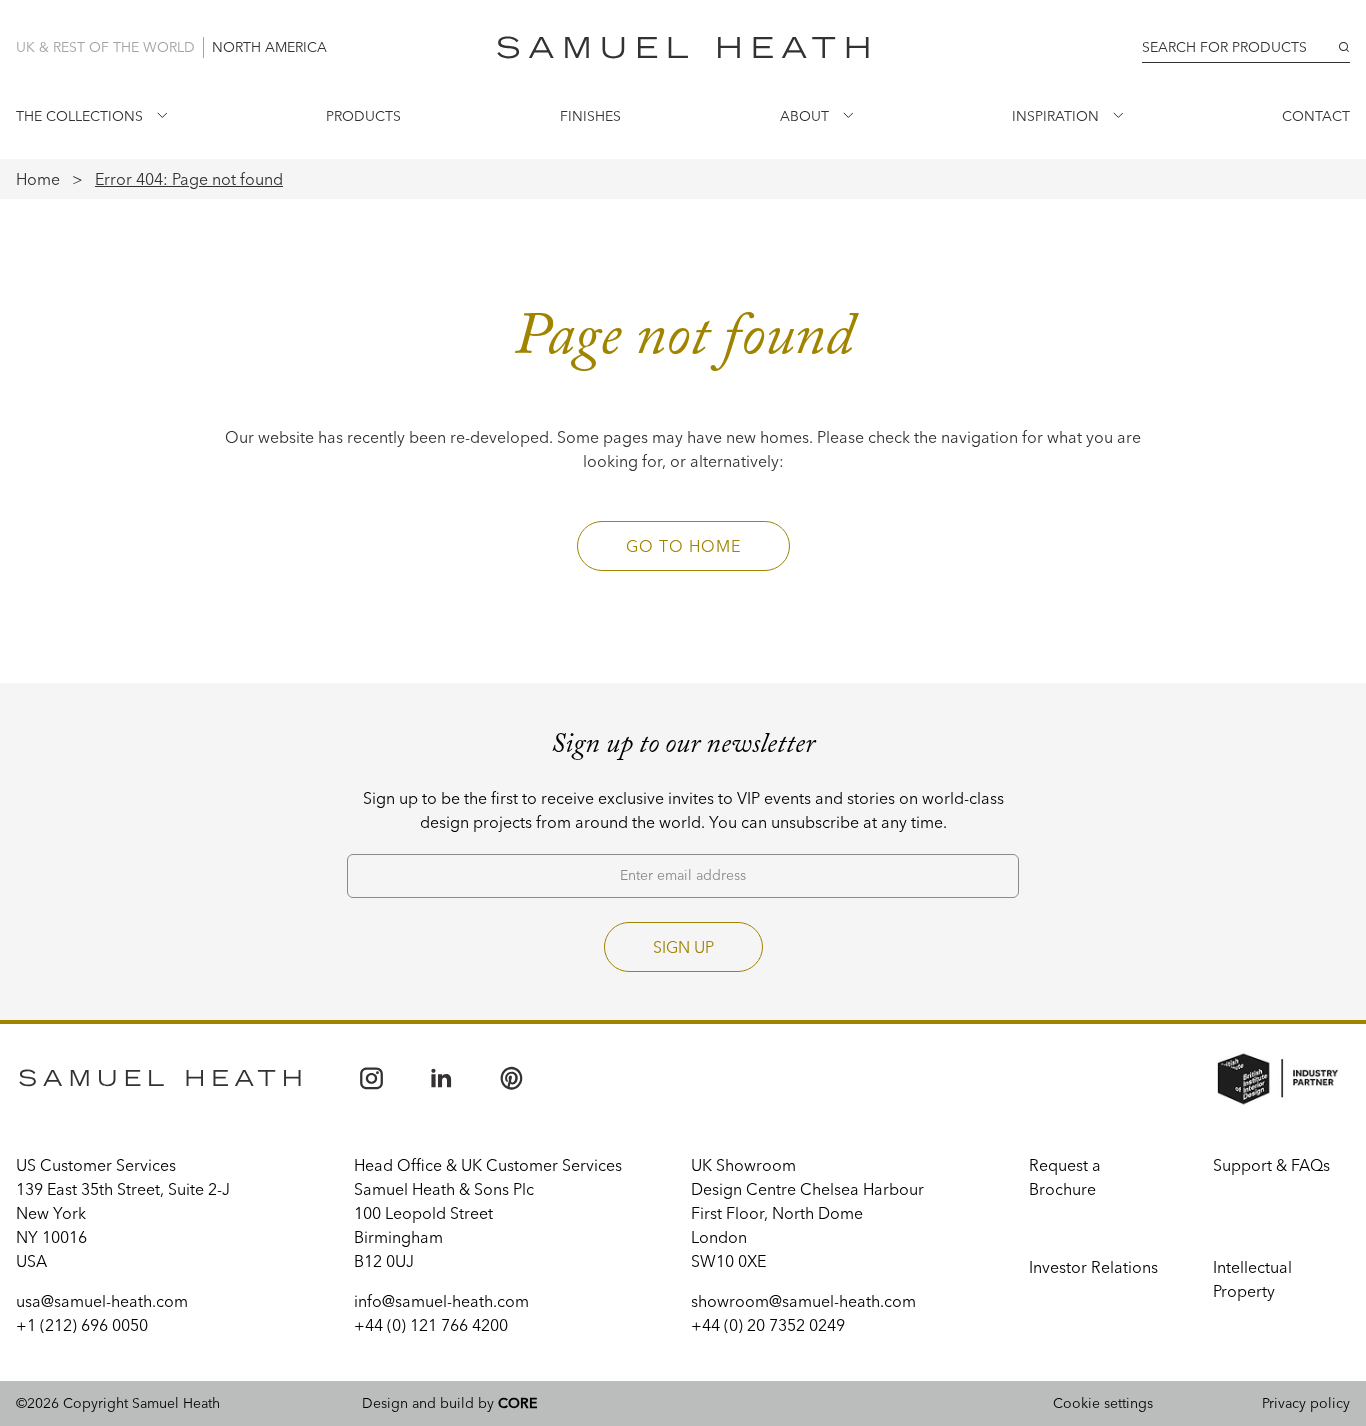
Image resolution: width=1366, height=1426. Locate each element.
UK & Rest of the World (105, 47)
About (804, 116)
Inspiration (1055, 116)
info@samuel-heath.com (441, 1301)
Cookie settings (1103, 1403)
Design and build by (449, 1403)
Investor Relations (1093, 1267)
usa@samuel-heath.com (102, 1301)
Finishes (590, 116)
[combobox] (1246, 47)
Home (38, 179)
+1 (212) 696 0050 (82, 1325)
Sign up (683, 947)
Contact (1316, 116)
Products (363, 116)
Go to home (683, 546)
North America (269, 47)
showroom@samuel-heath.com (803, 1301)
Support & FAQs (1271, 1165)
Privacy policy (1306, 1403)
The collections (79, 116)
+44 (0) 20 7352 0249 (768, 1325)
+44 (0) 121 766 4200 (431, 1325)
